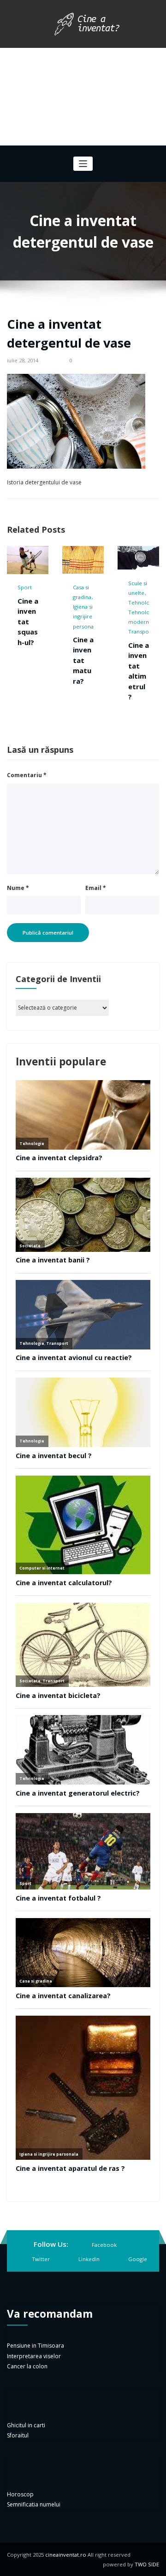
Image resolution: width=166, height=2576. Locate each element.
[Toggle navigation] (83, 164)
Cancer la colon (27, 2366)
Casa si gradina (82, 592)
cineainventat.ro (66, 2555)
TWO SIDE (147, 2564)
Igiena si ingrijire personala (85, 616)
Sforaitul (18, 2435)
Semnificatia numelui (34, 2504)
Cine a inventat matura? (83, 660)
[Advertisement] (83, 97)
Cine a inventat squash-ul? (28, 622)
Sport (25, 587)
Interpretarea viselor (34, 2356)
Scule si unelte (138, 588)
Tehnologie (143, 602)
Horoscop (20, 2494)
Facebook (104, 2245)
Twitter (41, 2259)
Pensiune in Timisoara (36, 2346)
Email (96, 888)
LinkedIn (89, 2259)
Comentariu (27, 775)
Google (138, 2259)
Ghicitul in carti (26, 2425)
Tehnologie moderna (143, 617)
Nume (18, 888)
